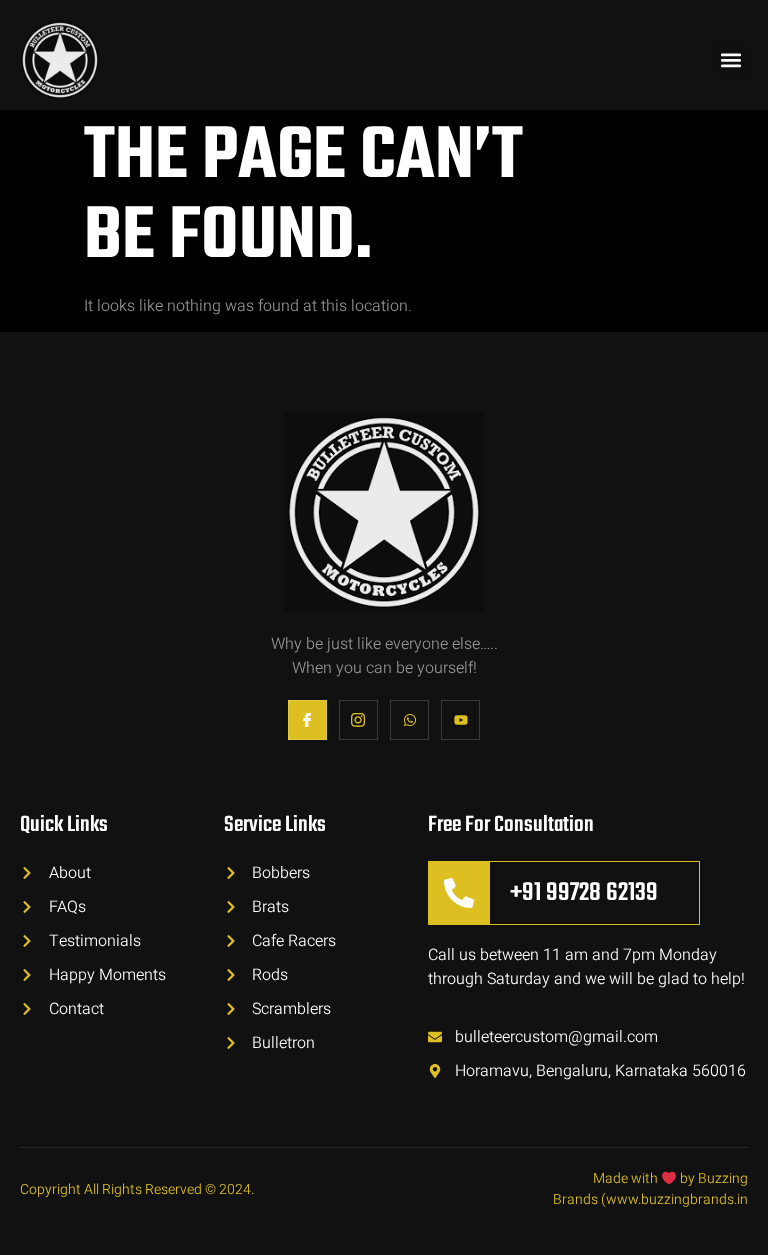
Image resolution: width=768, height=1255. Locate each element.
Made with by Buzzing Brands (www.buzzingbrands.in (650, 1189)
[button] (731, 60)
